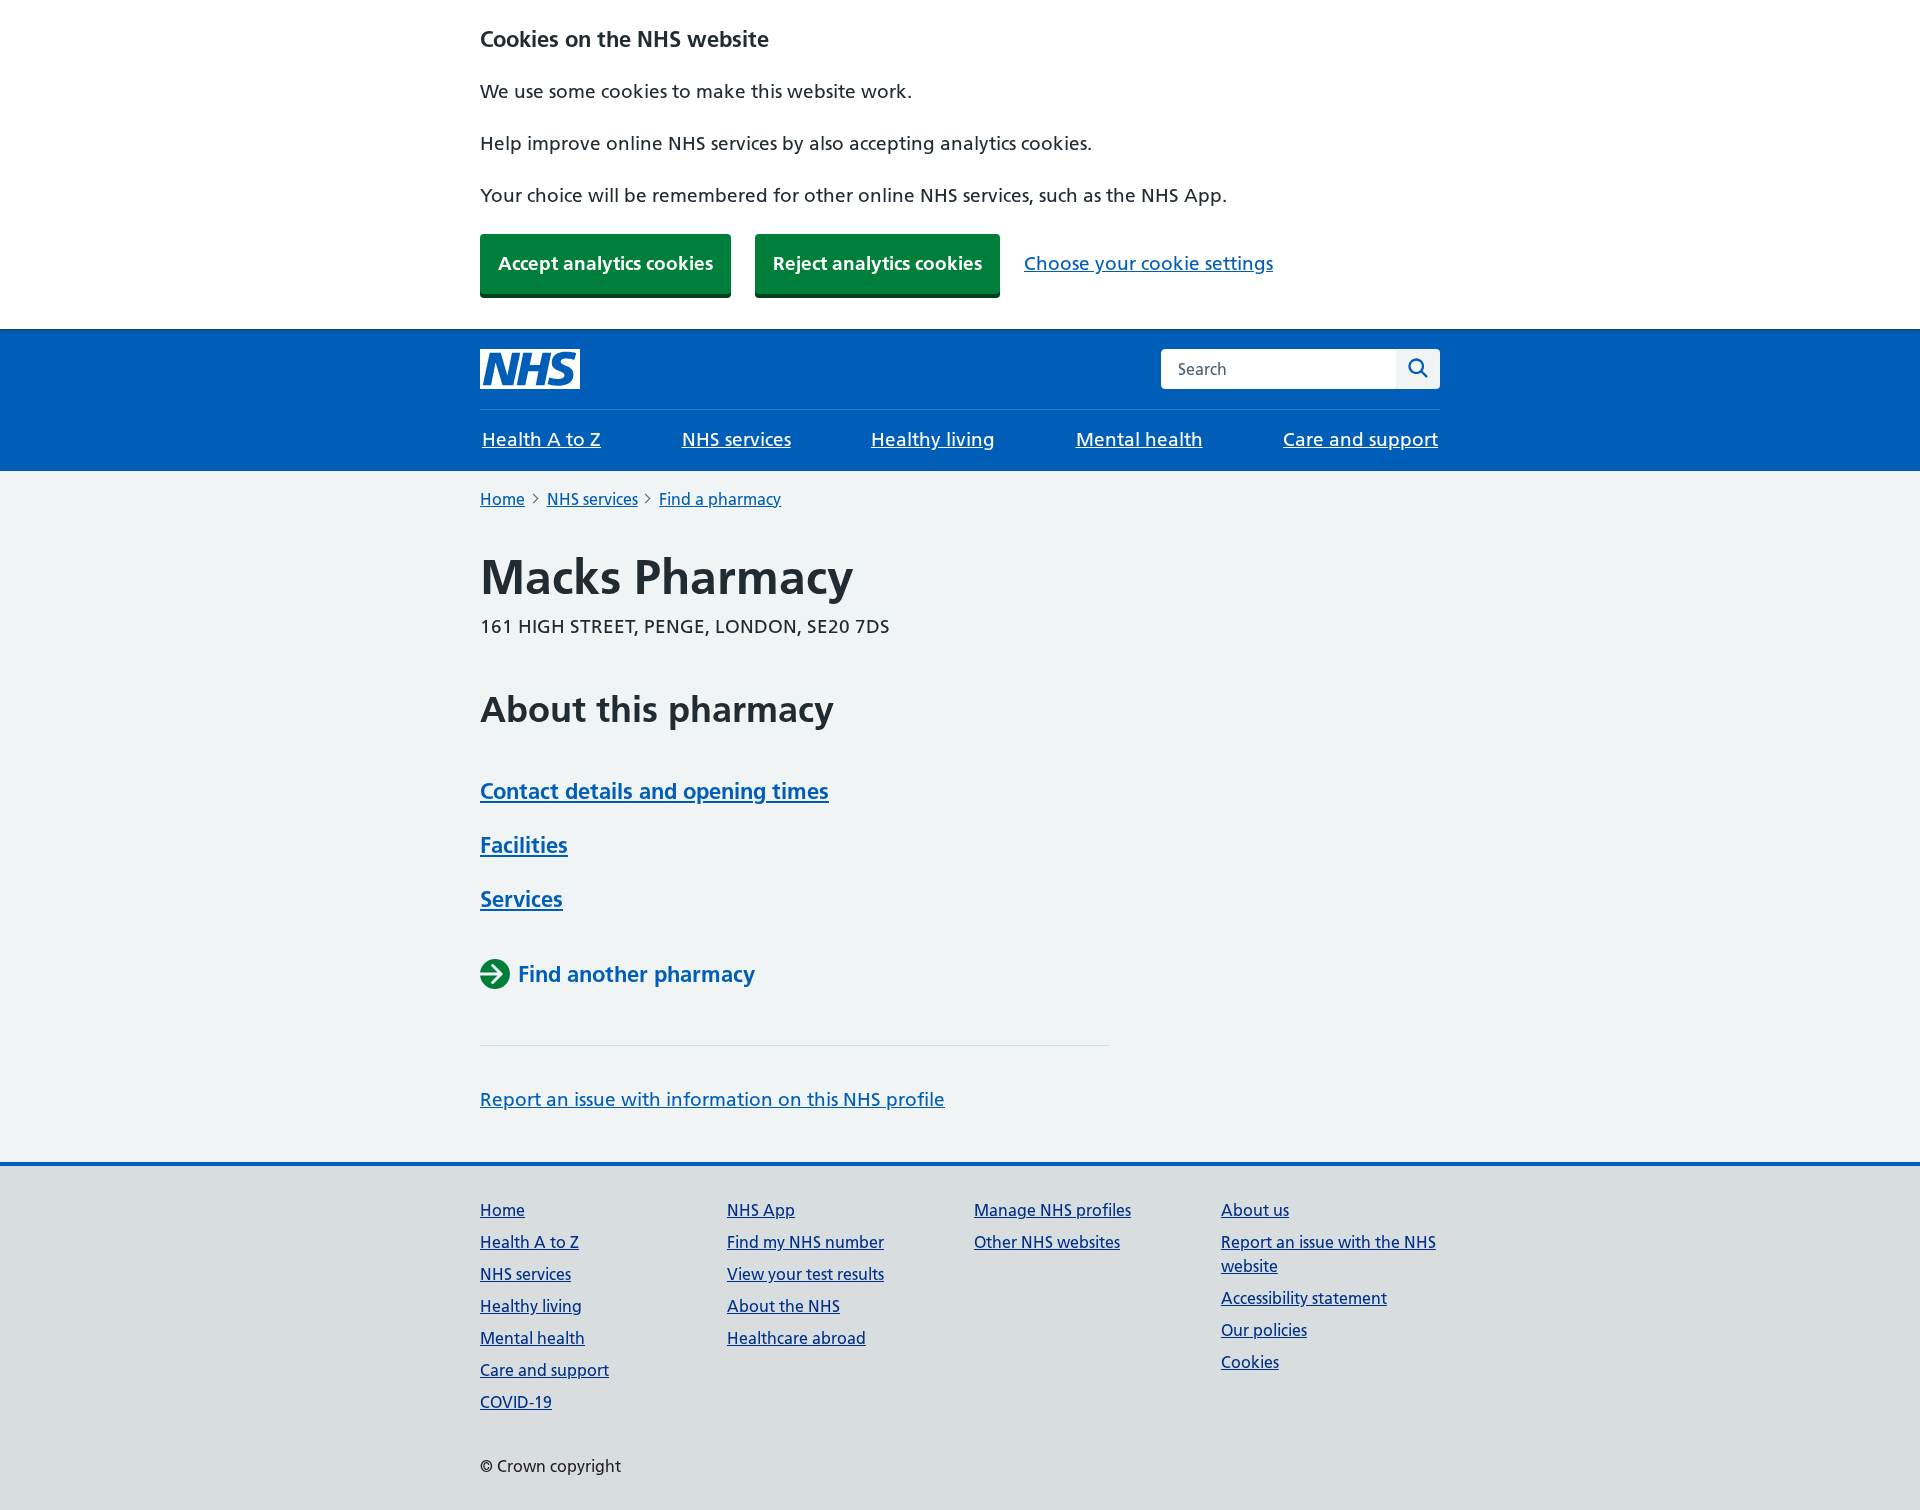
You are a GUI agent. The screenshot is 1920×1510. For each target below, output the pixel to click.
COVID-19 (516, 1402)
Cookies (1250, 1362)
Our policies (1264, 1330)
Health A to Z (541, 439)
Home (502, 499)
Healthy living (933, 439)
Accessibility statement (1304, 1298)
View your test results (805, 1274)
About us (1255, 1210)
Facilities (524, 845)
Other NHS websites (1047, 1242)
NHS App (761, 1210)
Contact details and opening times (654, 791)
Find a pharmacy (720, 499)
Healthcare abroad (796, 1338)
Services (521, 899)
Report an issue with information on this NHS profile (712, 1099)
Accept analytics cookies (605, 263)
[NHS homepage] (530, 369)
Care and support (1360, 439)
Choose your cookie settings (1148, 263)
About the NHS (783, 1306)
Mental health (1139, 439)
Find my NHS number (805, 1242)
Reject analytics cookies (877, 263)
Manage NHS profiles (1052, 1210)
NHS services (736, 439)
